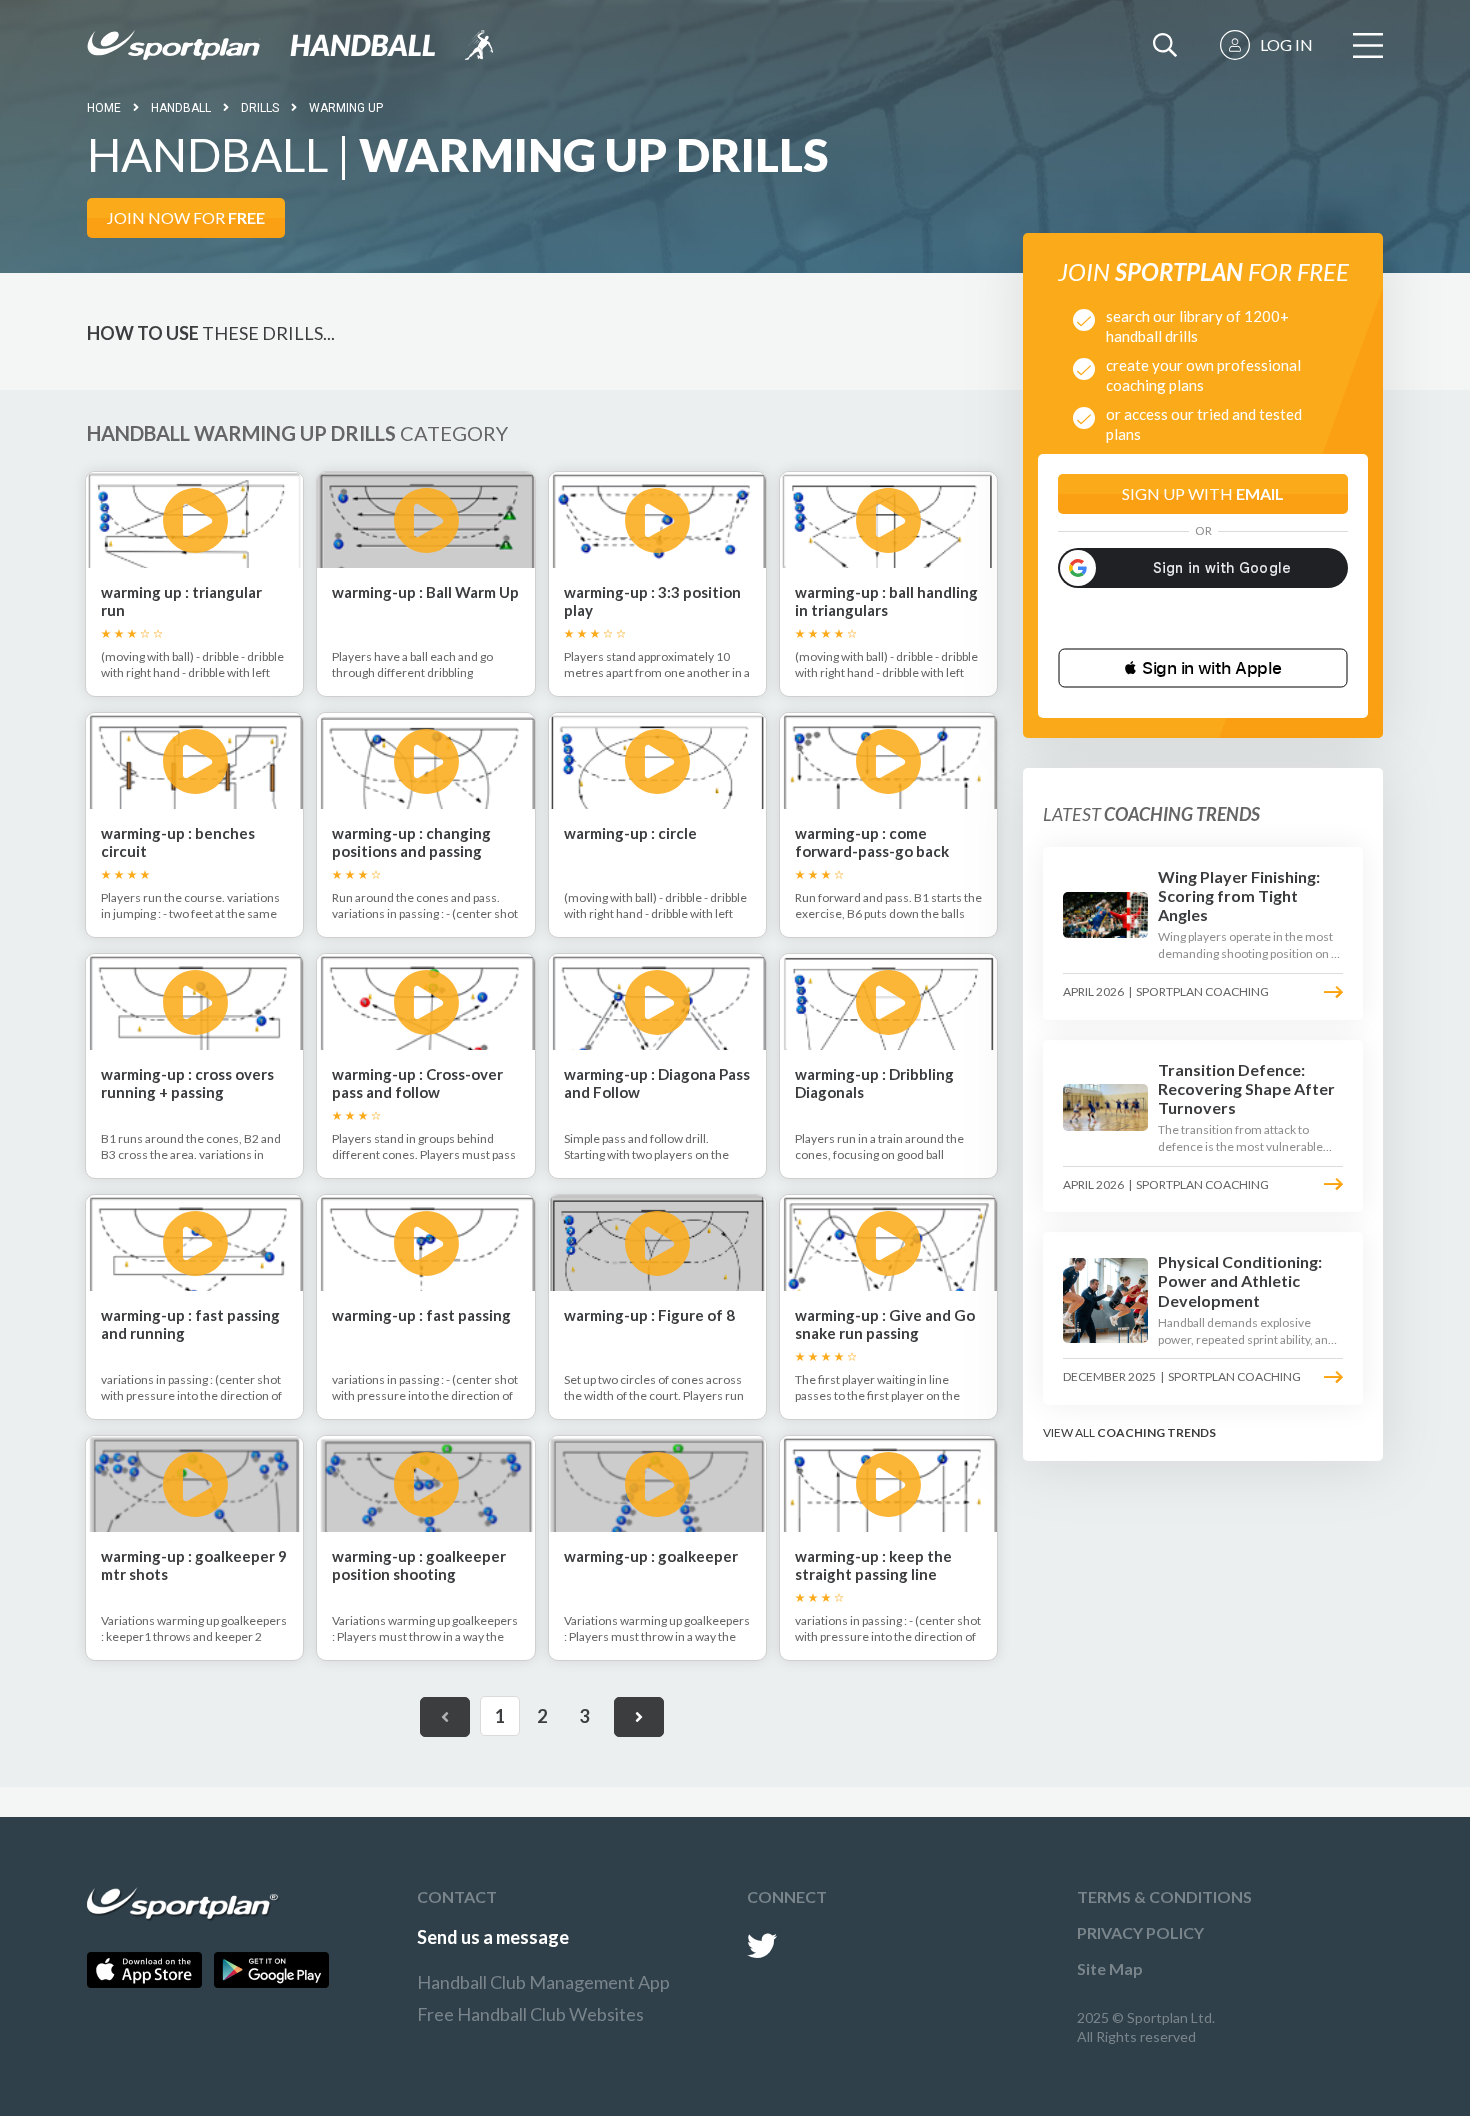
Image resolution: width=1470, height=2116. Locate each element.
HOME (104, 108)
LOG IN (1286, 44)
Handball (181, 108)
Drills (260, 108)
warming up (346, 108)
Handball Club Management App (543, 1982)
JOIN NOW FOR (186, 217)
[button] (1203, 668)
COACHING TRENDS (1156, 1432)
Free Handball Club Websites (530, 2014)
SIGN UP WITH (1203, 493)
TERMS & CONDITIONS (1164, 1896)
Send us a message (493, 1937)
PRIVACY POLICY (1140, 1932)
